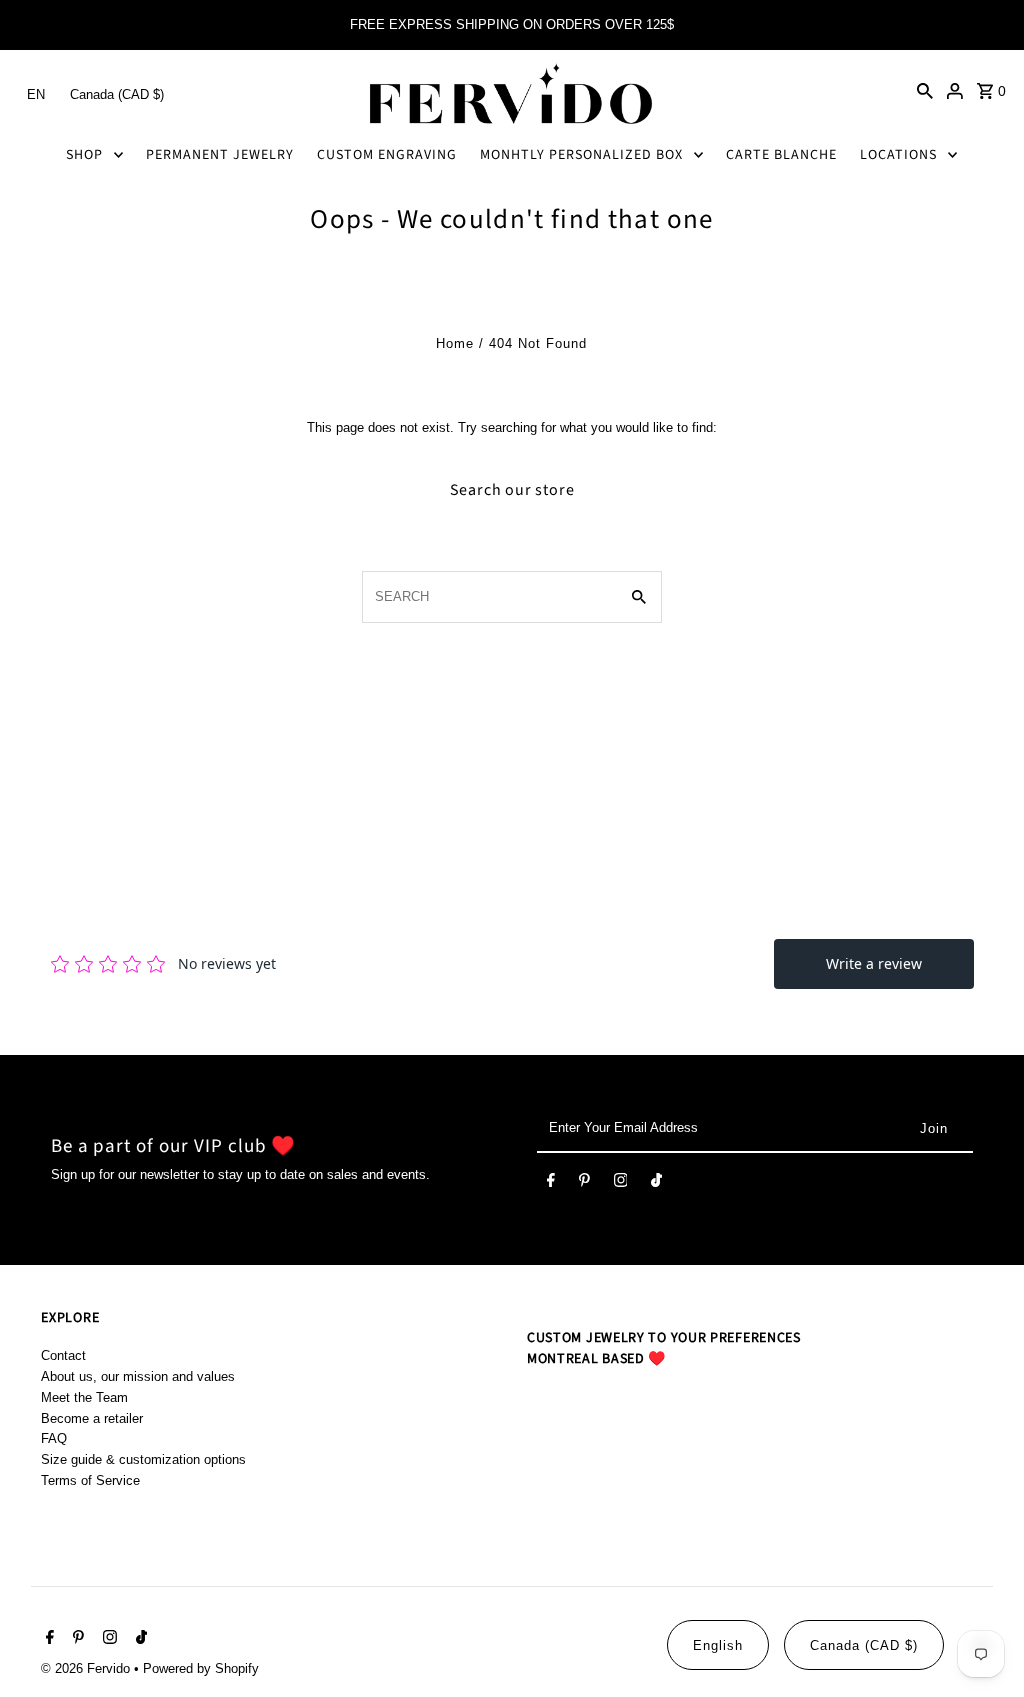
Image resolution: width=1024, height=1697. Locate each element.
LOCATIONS (898, 155)
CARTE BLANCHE (781, 155)
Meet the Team (84, 1397)
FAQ (54, 1438)
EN (36, 94)
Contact (63, 1355)
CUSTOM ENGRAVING (387, 155)
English (718, 1645)
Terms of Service (90, 1480)
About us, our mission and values (138, 1376)
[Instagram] (621, 1184)
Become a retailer (92, 1418)
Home (455, 343)
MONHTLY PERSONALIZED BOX (581, 155)
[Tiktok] (656, 1184)
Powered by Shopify (201, 1668)
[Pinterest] (584, 1184)
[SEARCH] (925, 90)
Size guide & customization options (143, 1459)
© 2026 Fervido (87, 1668)
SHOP (84, 155)
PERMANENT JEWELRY (220, 155)
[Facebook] (551, 1184)
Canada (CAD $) (117, 94)
